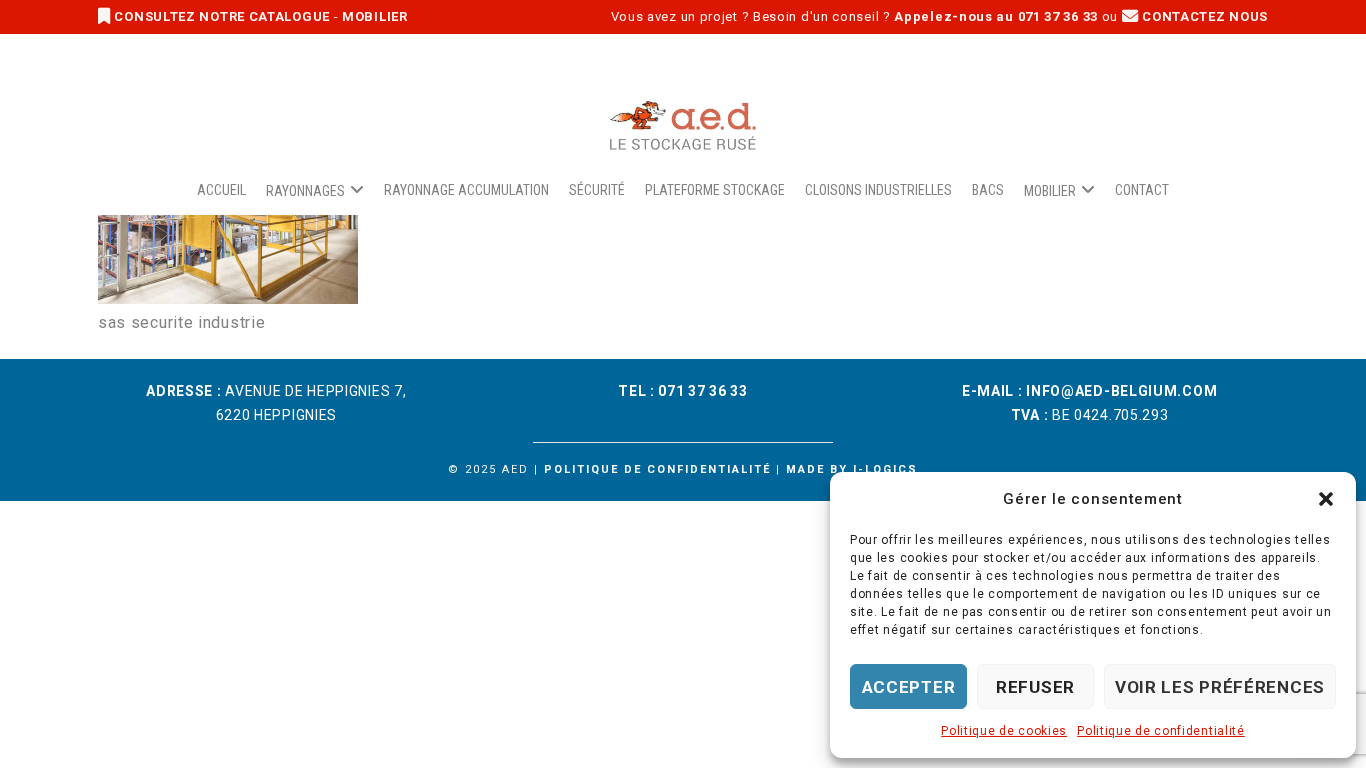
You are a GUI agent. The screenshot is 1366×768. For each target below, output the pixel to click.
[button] (1326, 499)
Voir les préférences (1220, 687)
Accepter (909, 687)
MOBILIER (375, 16)
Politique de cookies (1004, 731)
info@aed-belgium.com (1121, 391)
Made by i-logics (852, 469)
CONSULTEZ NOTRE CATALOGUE (222, 16)
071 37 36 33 (702, 391)
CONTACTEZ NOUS (1203, 16)
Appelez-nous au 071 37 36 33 (996, 16)
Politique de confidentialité (1161, 731)
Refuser (1035, 687)
